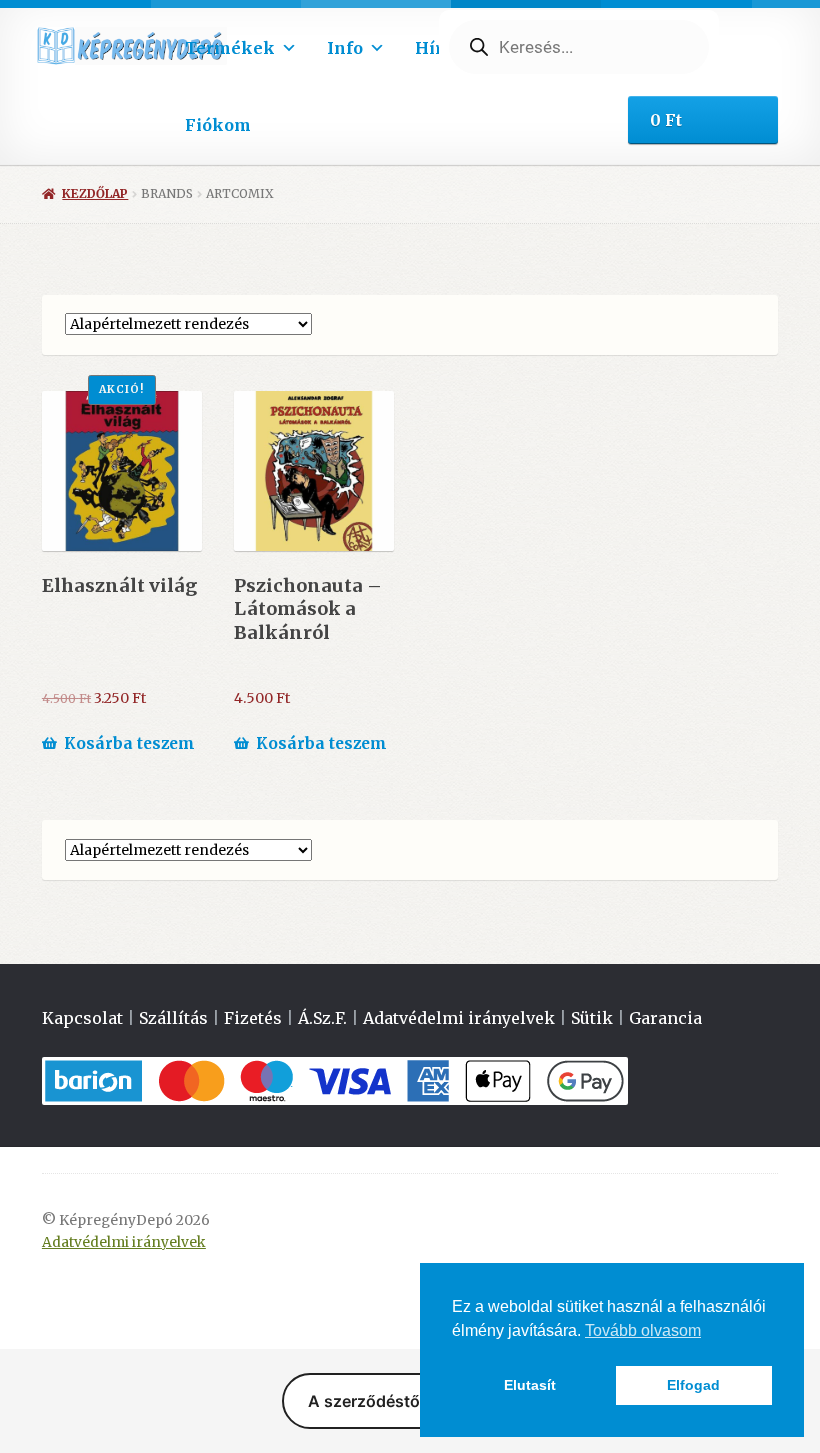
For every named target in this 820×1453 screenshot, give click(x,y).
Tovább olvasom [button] (643, 1330)
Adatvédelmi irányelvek (459, 1018)
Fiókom (218, 125)
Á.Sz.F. (322, 1018)
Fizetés (253, 1018)
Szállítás (173, 1018)
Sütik (592, 1018)
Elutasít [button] (530, 1385)
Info (345, 48)
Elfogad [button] (693, 1385)
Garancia (665, 1018)
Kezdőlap (95, 193)
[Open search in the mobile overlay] (579, 47)
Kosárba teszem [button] (129, 743)
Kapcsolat (82, 1018)
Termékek (230, 48)
